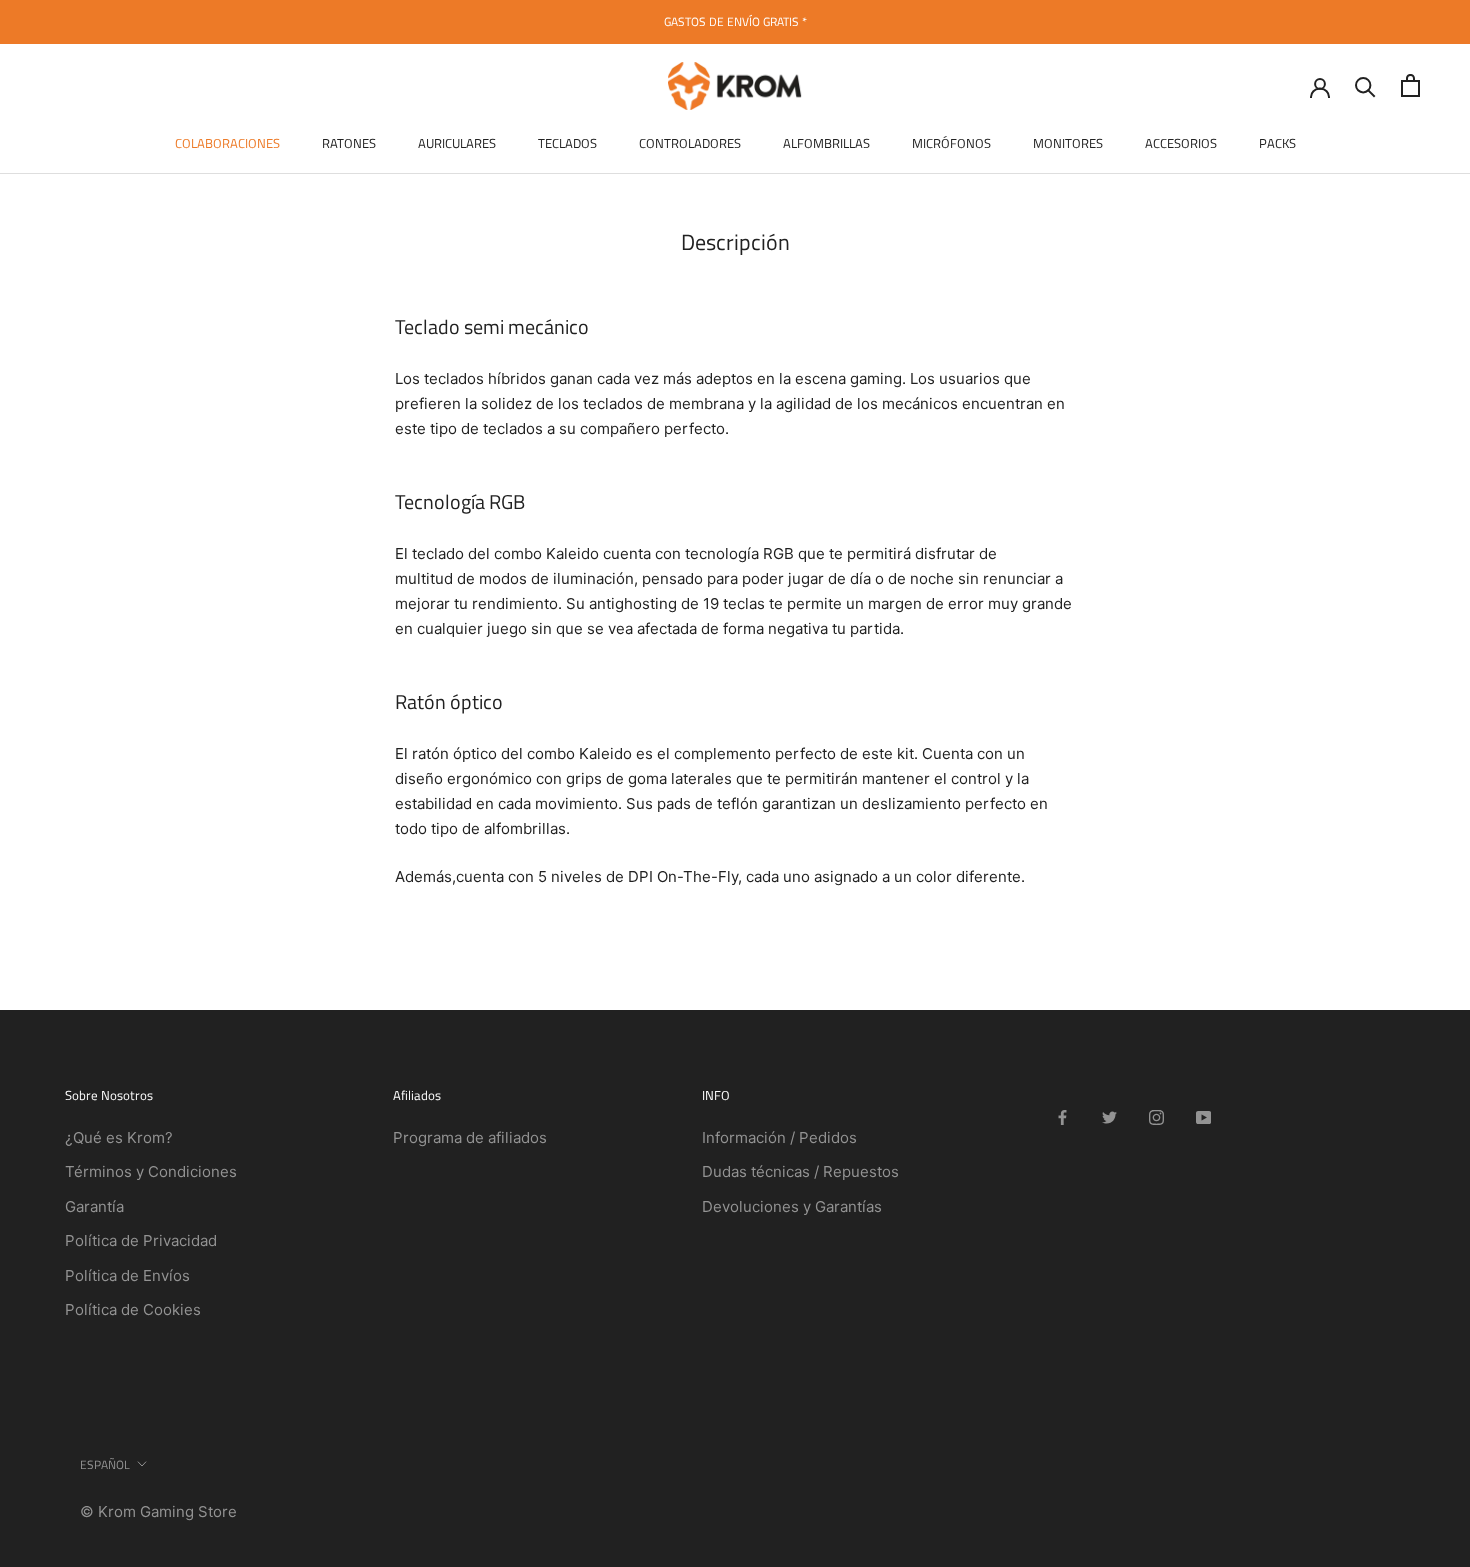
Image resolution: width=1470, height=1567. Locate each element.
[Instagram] (1156, 1117)
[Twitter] (1109, 1117)
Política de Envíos (127, 1275)
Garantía (94, 1206)
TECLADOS (567, 143)
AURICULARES (457, 143)
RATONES (349, 143)
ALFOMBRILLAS (826, 143)
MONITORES (1068, 143)
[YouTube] (1203, 1117)
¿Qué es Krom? (119, 1137)
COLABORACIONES (227, 143)
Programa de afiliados (470, 1137)
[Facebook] (1062, 1117)
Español (105, 1464)
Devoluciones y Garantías (792, 1206)
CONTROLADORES (690, 143)
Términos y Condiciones (151, 1171)
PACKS (1277, 143)
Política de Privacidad (141, 1240)
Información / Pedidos (779, 1137)
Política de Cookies (133, 1309)
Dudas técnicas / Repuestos (800, 1171)
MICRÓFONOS (951, 143)
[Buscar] (1365, 85)
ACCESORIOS (1181, 143)
